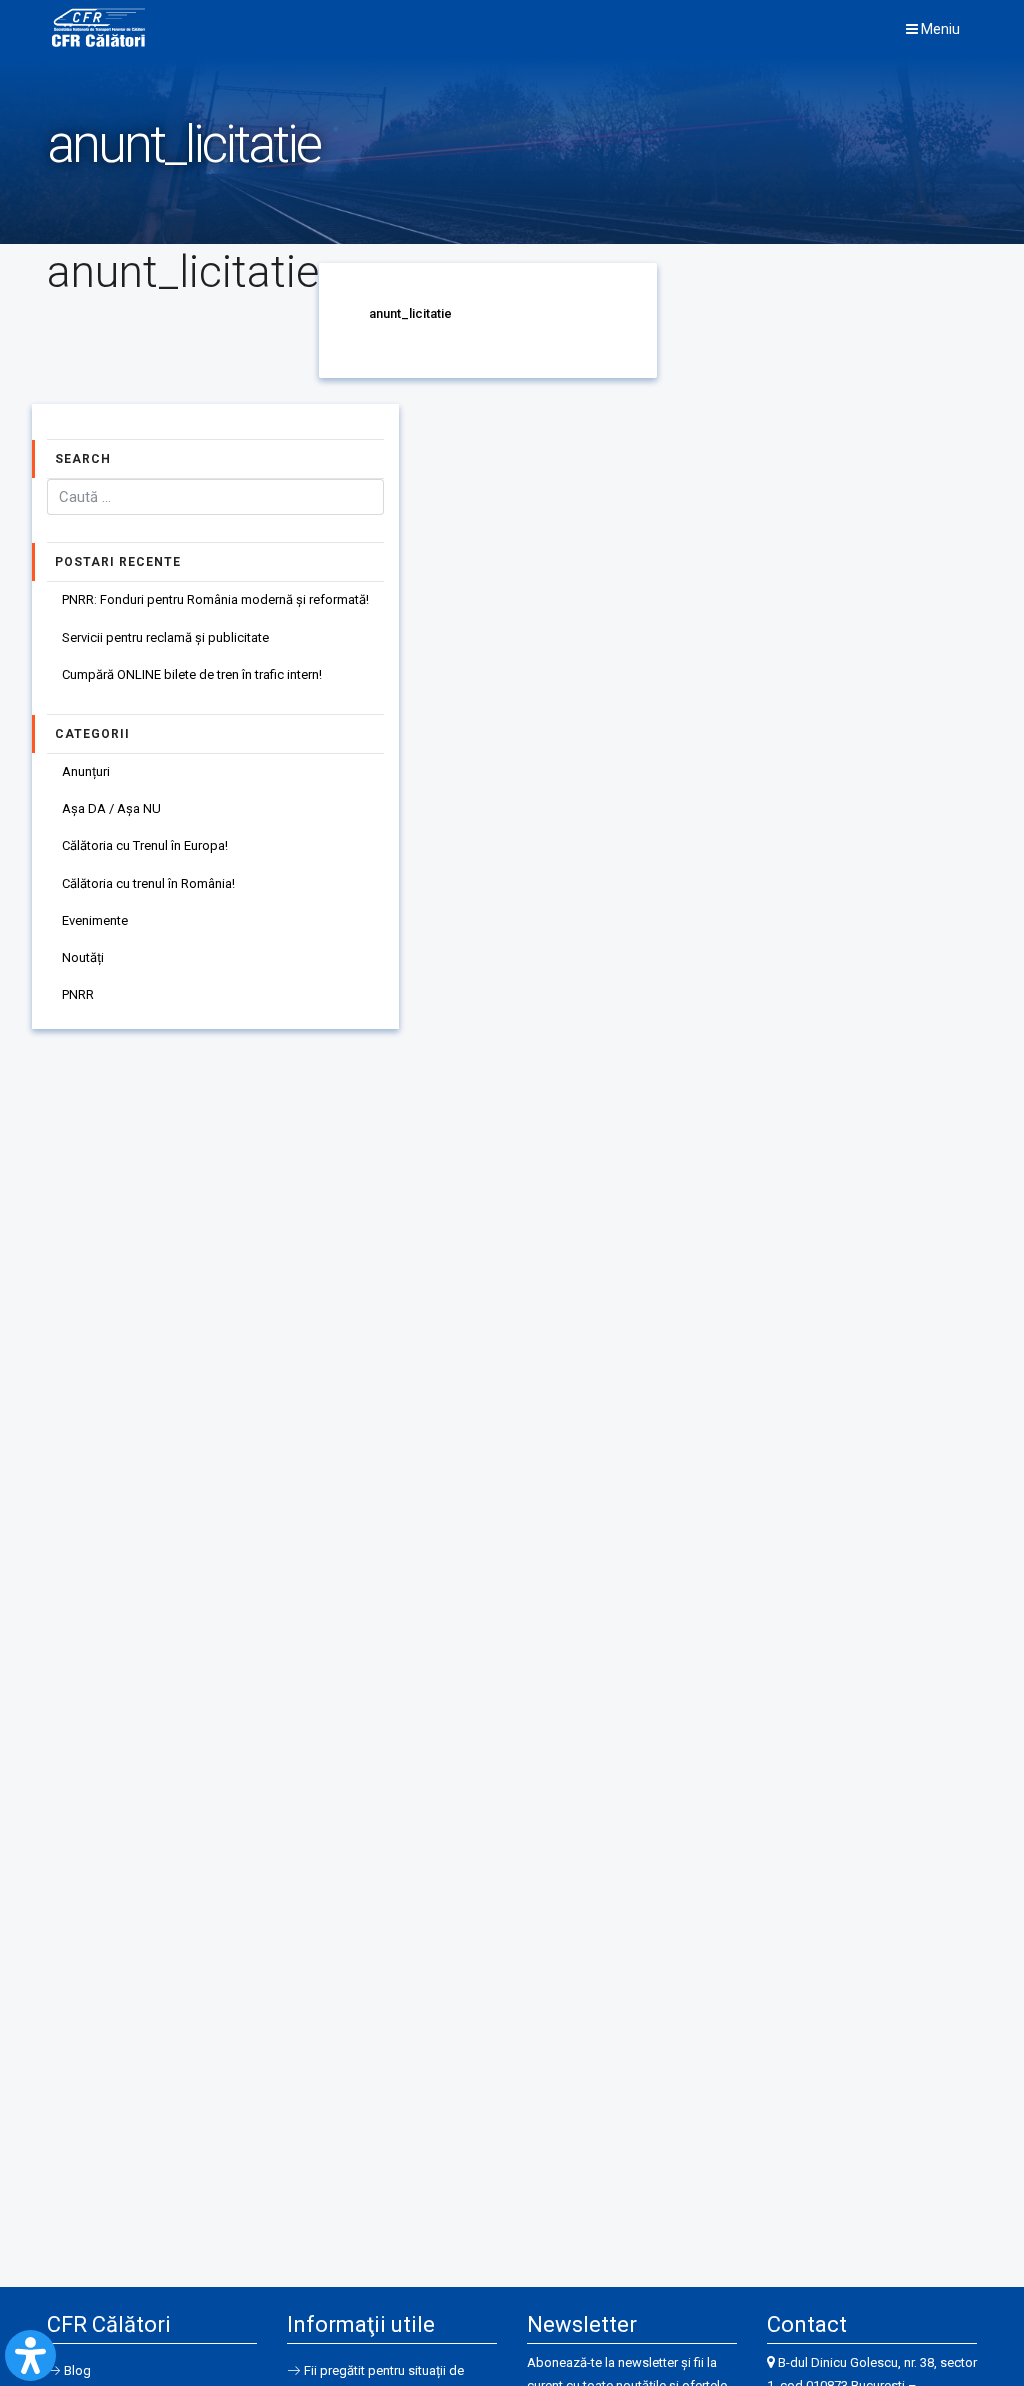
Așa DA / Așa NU (111, 808)
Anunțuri (86, 771)
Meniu (939, 29)
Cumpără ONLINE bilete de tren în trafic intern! (192, 674)
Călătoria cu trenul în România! (148, 883)
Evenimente (95, 920)
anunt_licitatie (410, 313)
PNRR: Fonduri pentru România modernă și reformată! (215, 599)
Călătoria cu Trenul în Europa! (145, 845)
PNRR (78, 994)
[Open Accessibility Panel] (30, 2355)
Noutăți (83, 957)
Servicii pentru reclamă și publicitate (165, 637)
